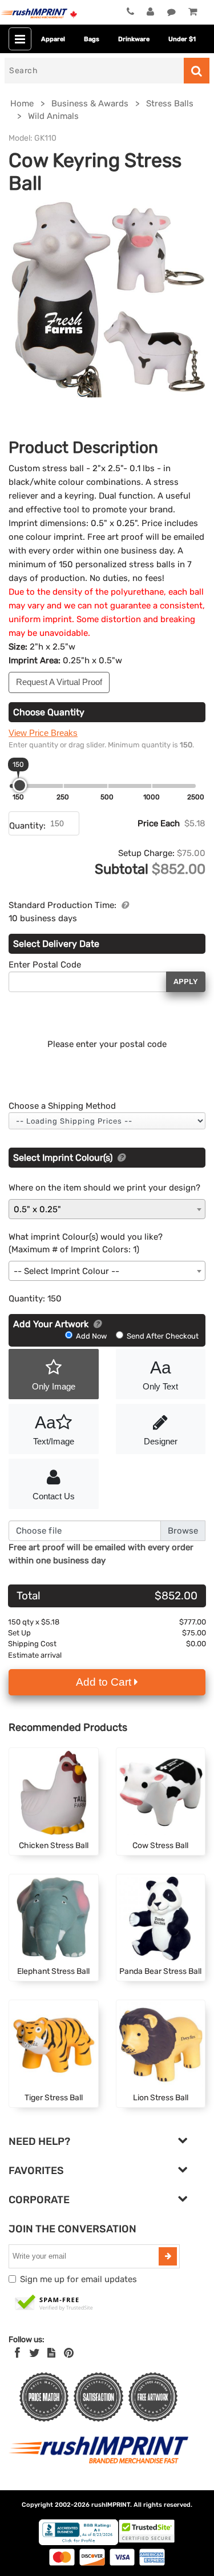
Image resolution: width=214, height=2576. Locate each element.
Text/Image (54, 1430)
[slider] (20, 785)
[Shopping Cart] (193, 13)
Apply (186, 982)
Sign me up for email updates (78, 2279)
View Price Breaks (43, 733)
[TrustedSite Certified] (54, 2303)
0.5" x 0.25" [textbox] (37, 1209)
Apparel (53, 39)
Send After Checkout (162, 1336)
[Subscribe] (168, 2256)
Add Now (91, 1336)
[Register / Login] (150, 13)
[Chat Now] (171, 13)
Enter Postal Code (45, 965)
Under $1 (182, 39)
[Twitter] (35, 2353)
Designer (161, 1441)
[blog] (51, 2353)
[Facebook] (17, 2353)
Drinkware (134, 39)
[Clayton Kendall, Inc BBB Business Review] (78, 2543)
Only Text (160, 1375)
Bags (92, 39)
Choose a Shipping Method (62, 1106)
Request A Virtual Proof (59, 682)
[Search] (197, 71)
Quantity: (27, 826)
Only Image (54, 1386)
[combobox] (107, 1209)
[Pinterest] (69, 2353)
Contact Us (54, 1496)
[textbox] (107, 1271)
